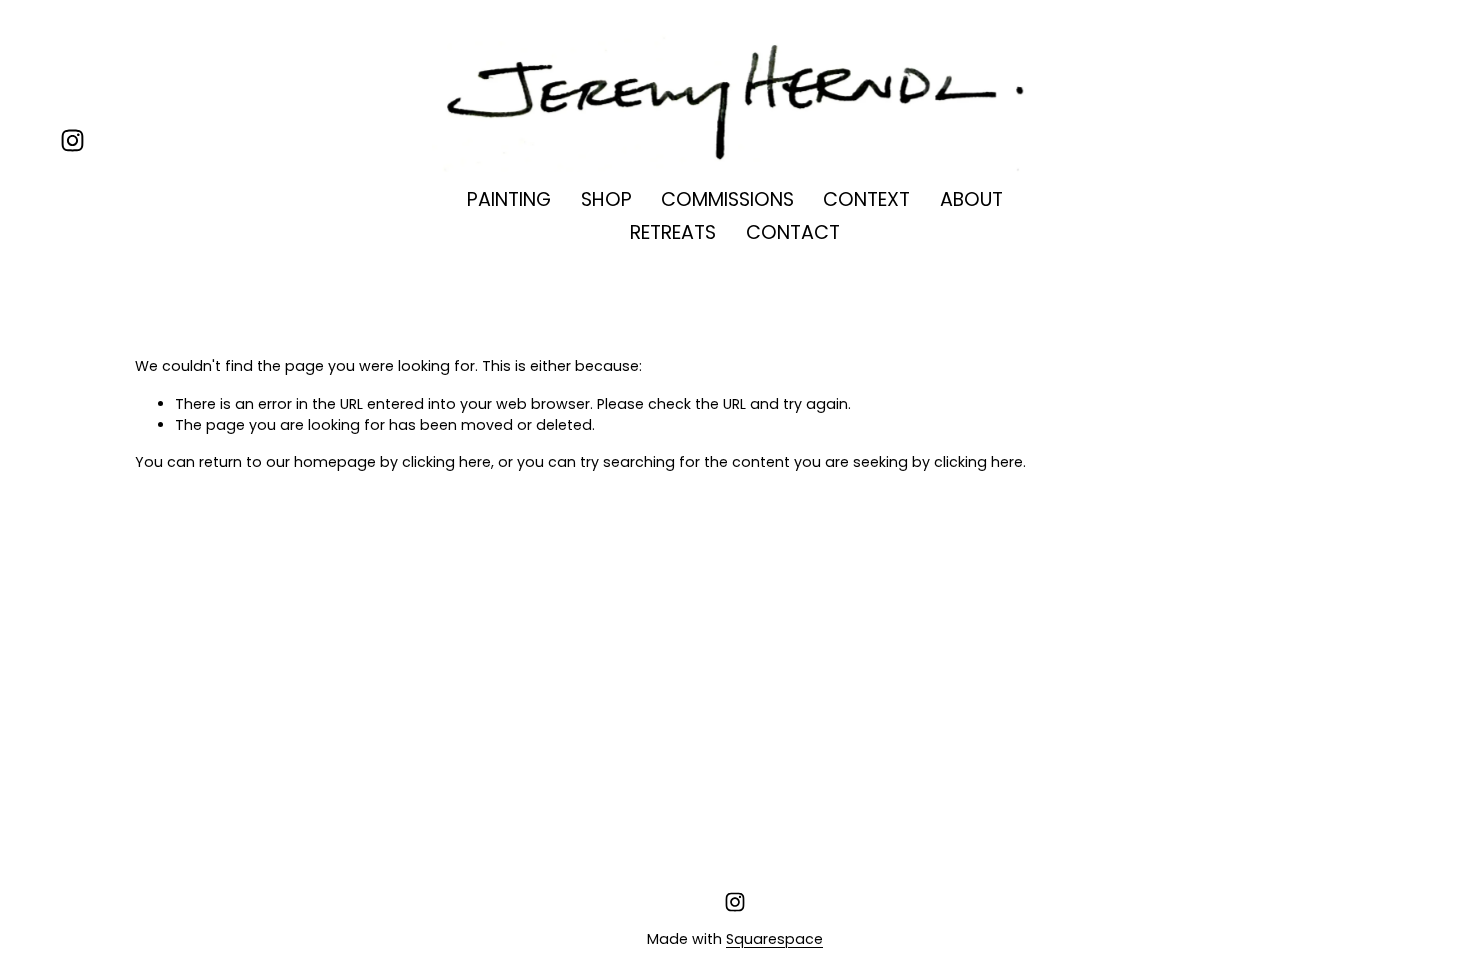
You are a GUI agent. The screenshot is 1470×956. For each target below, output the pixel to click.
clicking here (446, 462)
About (971, 199)
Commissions (727, 199)
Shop (606, 199)
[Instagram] (72, 140)
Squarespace (774, 939)
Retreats (673, 232)
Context (866, 199)
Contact (793, 232)
